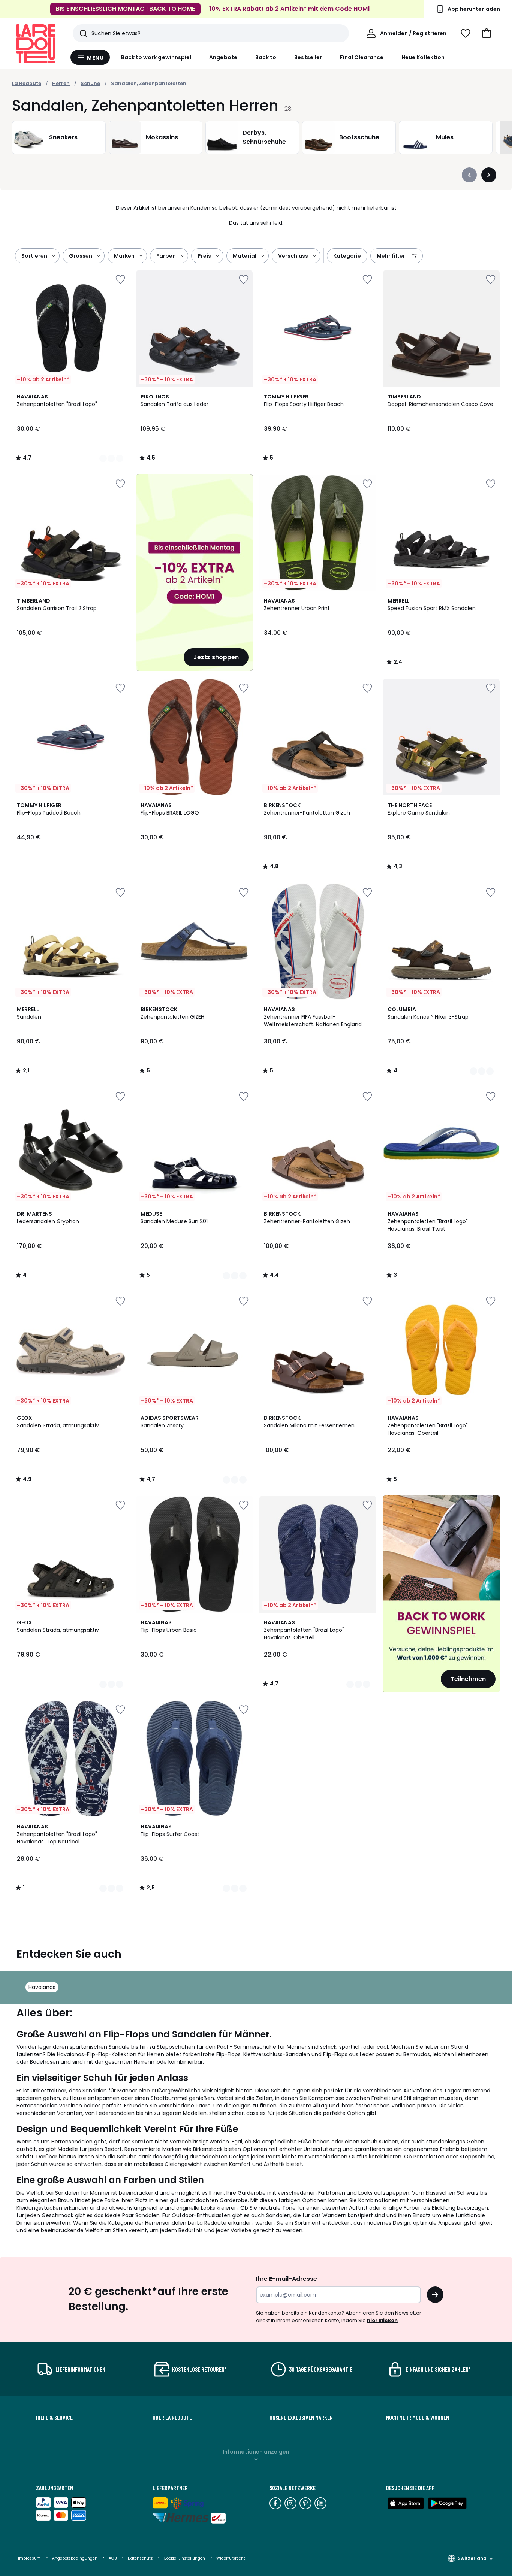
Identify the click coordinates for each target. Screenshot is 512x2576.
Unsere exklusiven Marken (301, 2418)
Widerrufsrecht (231, 2558)
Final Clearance (362, 57)
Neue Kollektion (423, 57)
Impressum (29, 2558)
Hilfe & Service (54, 2418)
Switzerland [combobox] (472, 2558)
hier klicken (382, 2320)
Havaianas (42, 1987)
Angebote (223, 57)
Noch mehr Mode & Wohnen (418, 2418)
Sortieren (34, 256)
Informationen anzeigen (256, 2452)
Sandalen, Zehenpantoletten (149, 83)
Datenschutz (141, 2558)
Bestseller (308, 57)
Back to (266, 57)
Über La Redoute (172, 2418)
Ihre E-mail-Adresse (287, 2279)
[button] (487, 33)
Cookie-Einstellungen (185, 2558)
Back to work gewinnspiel (156, 57)
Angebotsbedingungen (75, 2558)
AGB (113, 2558)
